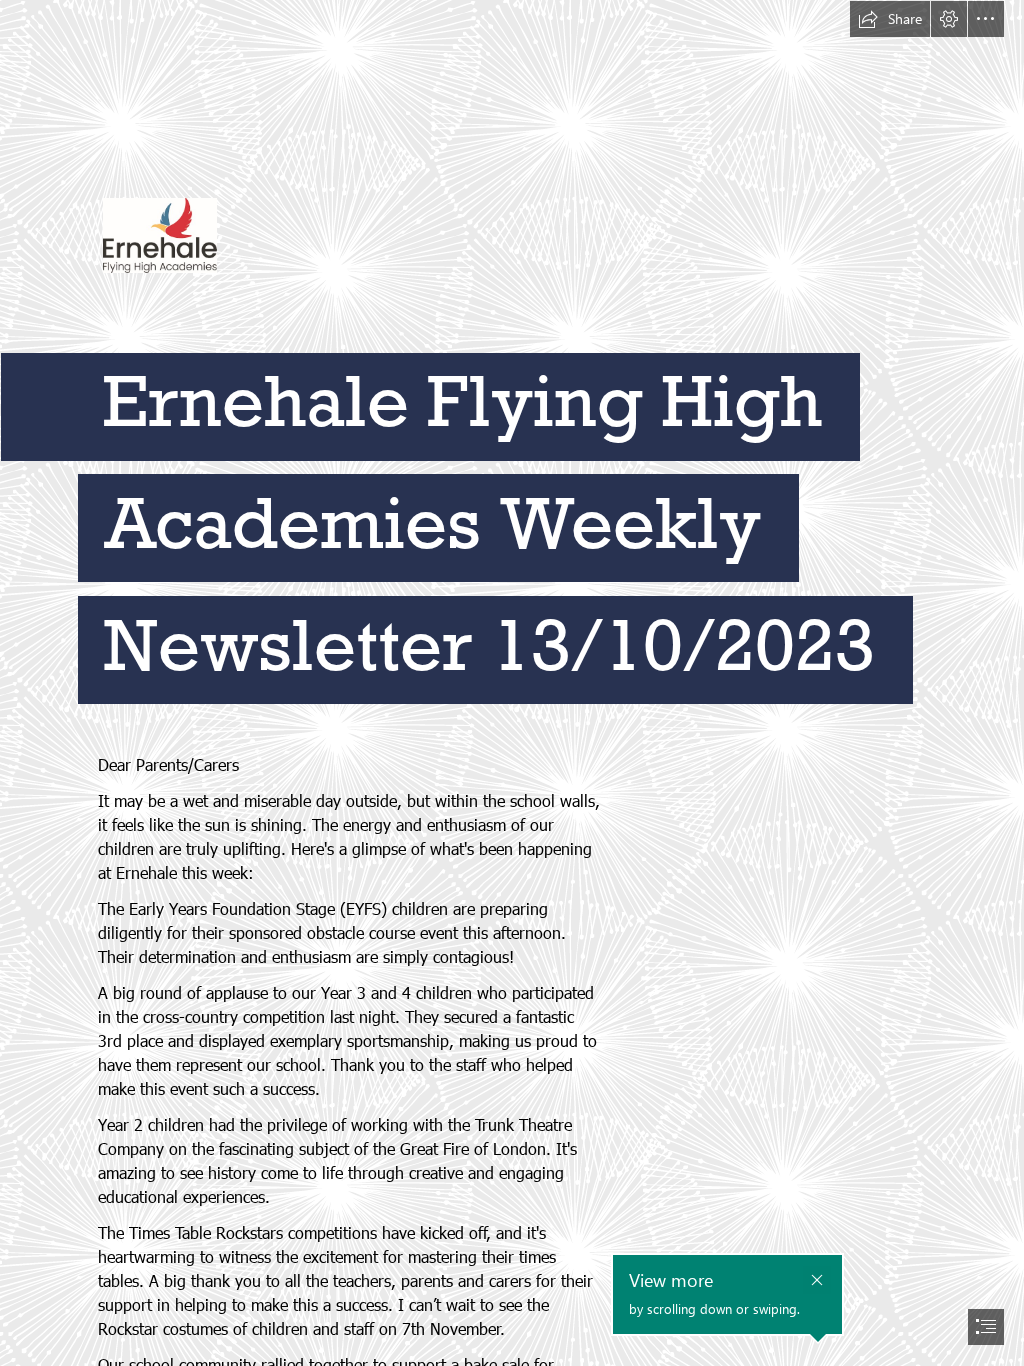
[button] (890, 19)
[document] (512, 683)
